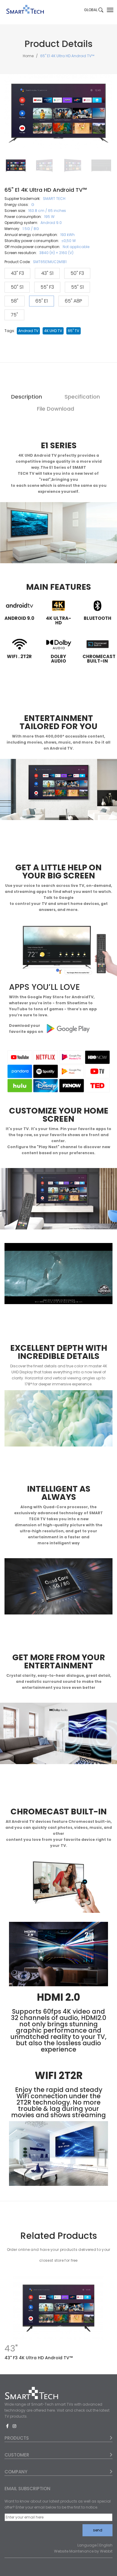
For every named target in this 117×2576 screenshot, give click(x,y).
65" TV (73, 331)
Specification (82, 397)
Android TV (28, 331)
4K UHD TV (53, 331)
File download (55, 409)
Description (27, 397)
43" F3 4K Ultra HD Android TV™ (39, 2358)
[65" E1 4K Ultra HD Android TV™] (16, 166)
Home (28, 56)
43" (11, 2349)
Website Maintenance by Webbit (83, 2551)
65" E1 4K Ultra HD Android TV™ (67, 56)
